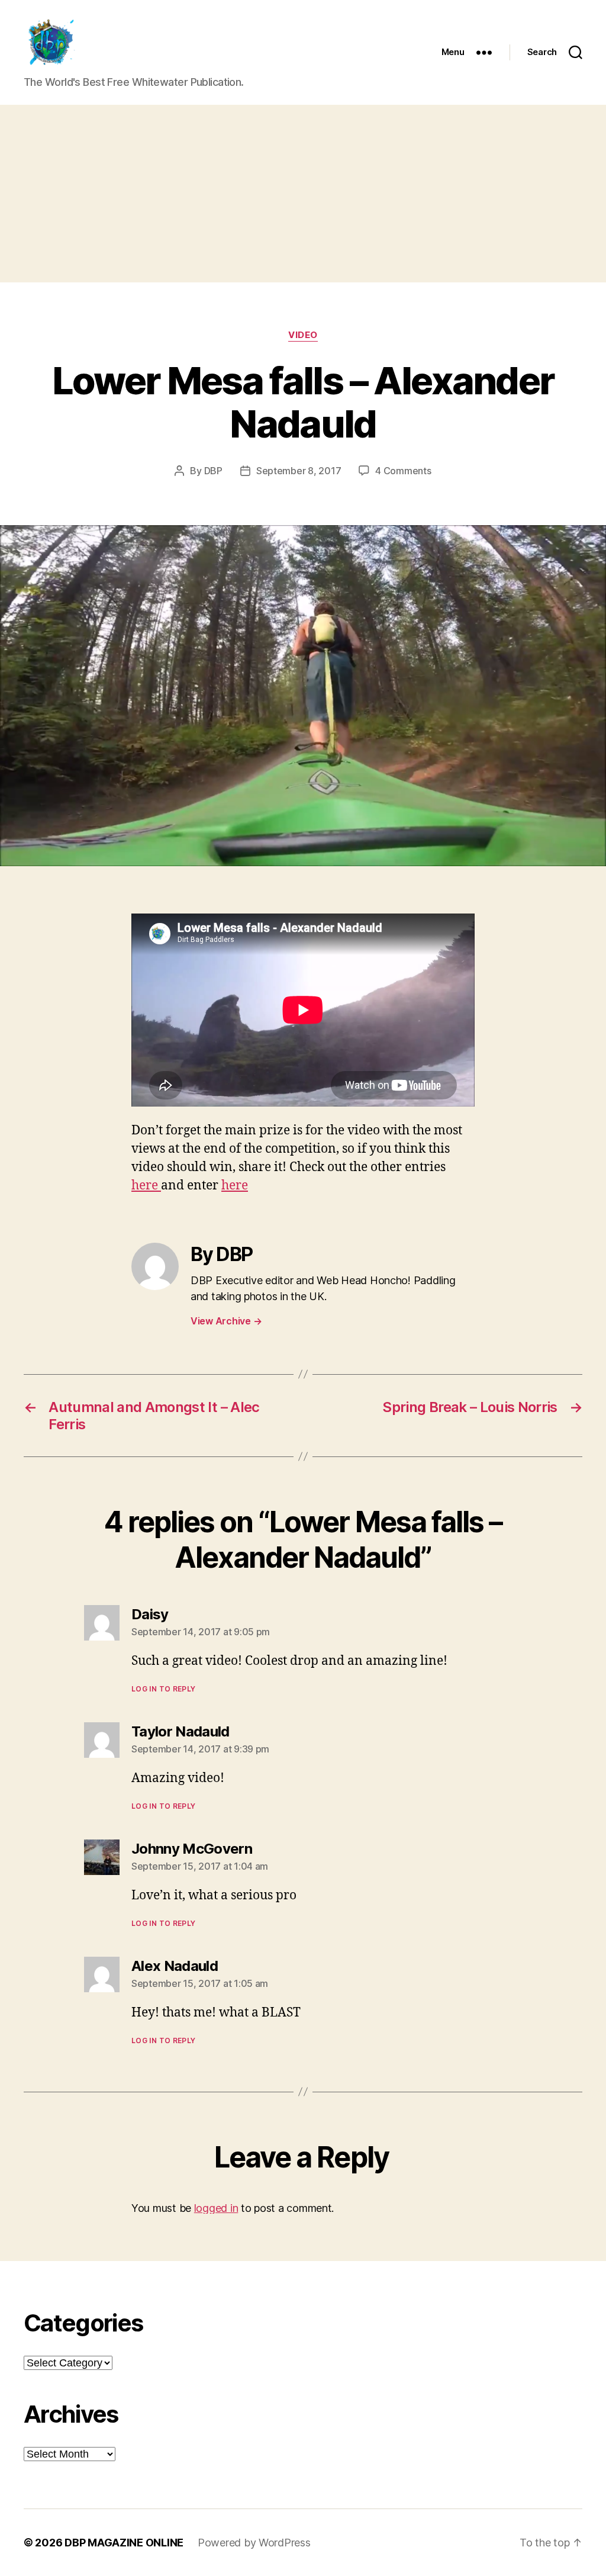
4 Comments (403, 471)
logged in (216, 2208)
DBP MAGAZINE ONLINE (124, 2543)
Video (303, 335)
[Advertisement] (303, 194)
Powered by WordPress (254, 2543)
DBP (213, 471)
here (146, 1186)
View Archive (226, 1321)
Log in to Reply (164, 1689)
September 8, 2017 (299, 471)
